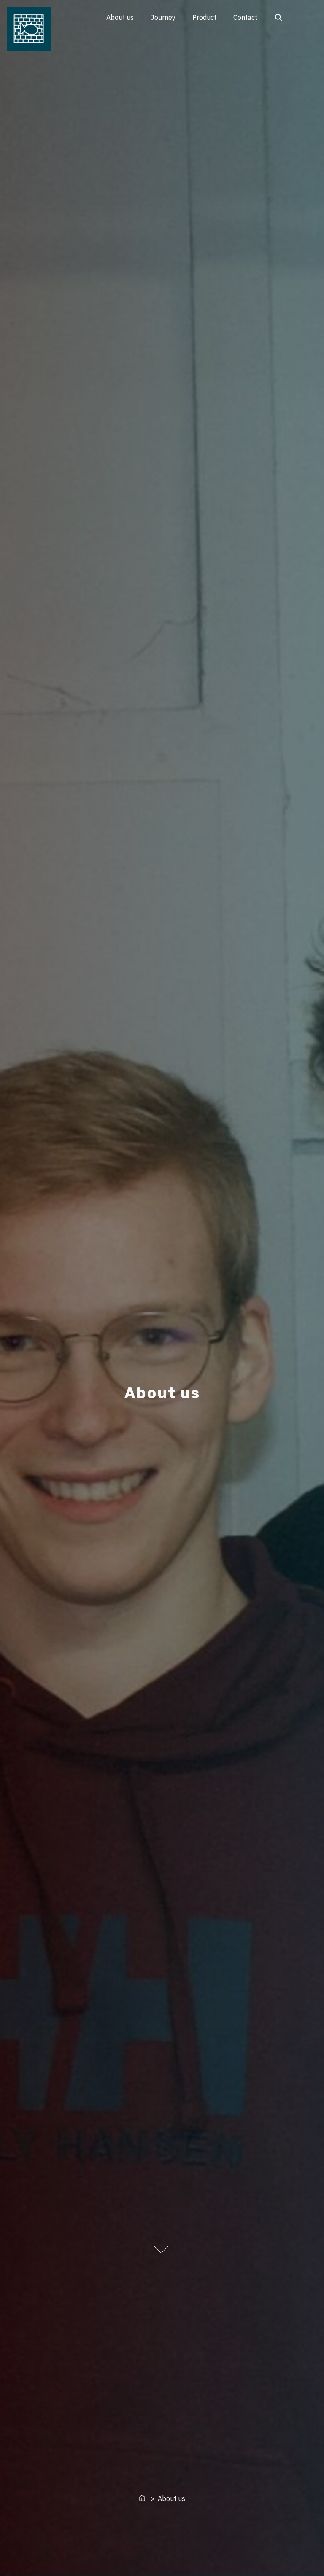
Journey (163, 17)
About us (120, 17)
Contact (245, 17)
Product (204, 17)
